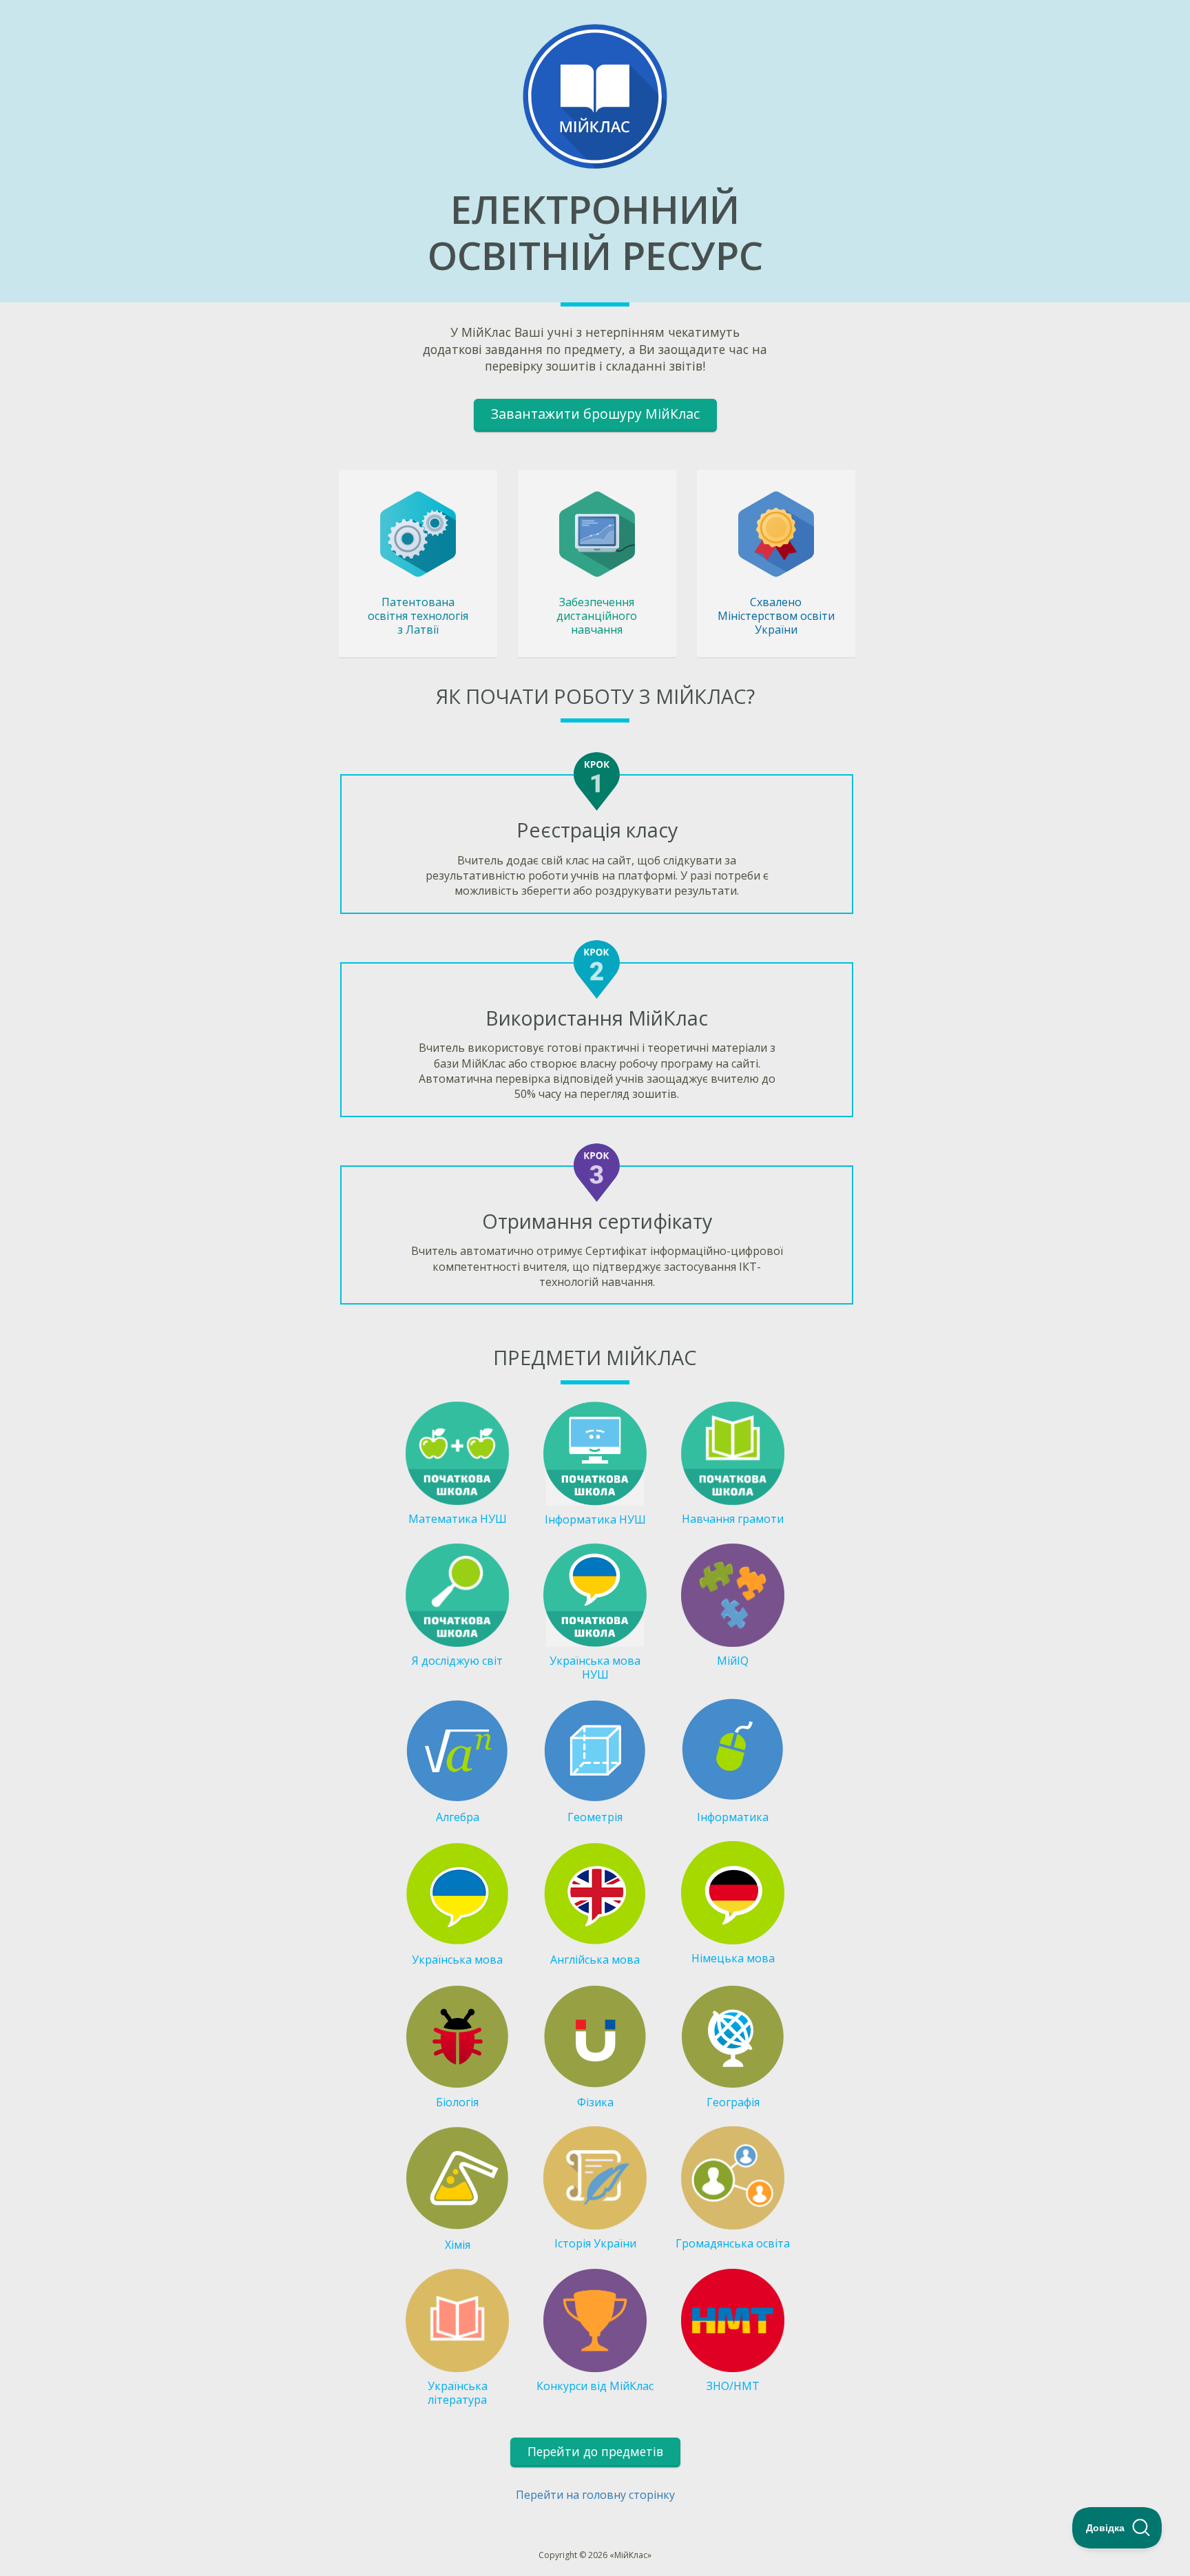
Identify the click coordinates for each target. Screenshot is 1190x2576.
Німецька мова (733, 1958)
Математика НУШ (458, 1519)
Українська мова (457, 1960)
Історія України (595, 2243)
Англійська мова (595, 1960)
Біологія (457, 2102)
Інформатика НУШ (595, 1519)
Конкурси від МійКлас (595, 2386)
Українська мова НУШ (595, 1668)
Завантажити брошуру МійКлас (595, 414)
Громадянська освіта (733, 2243)
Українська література (458, 2393)
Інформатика (733, 1817)
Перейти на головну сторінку (595, 2495)
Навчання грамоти (733, 1519)
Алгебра (458, 1817)
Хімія (458, 2245)
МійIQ (733, 1661)
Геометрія (595, 1817)
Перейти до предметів (595, 2451)
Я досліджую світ (457, 1661)
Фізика (595, 2102)
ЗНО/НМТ (733, 2386)
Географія (733, 2102)
